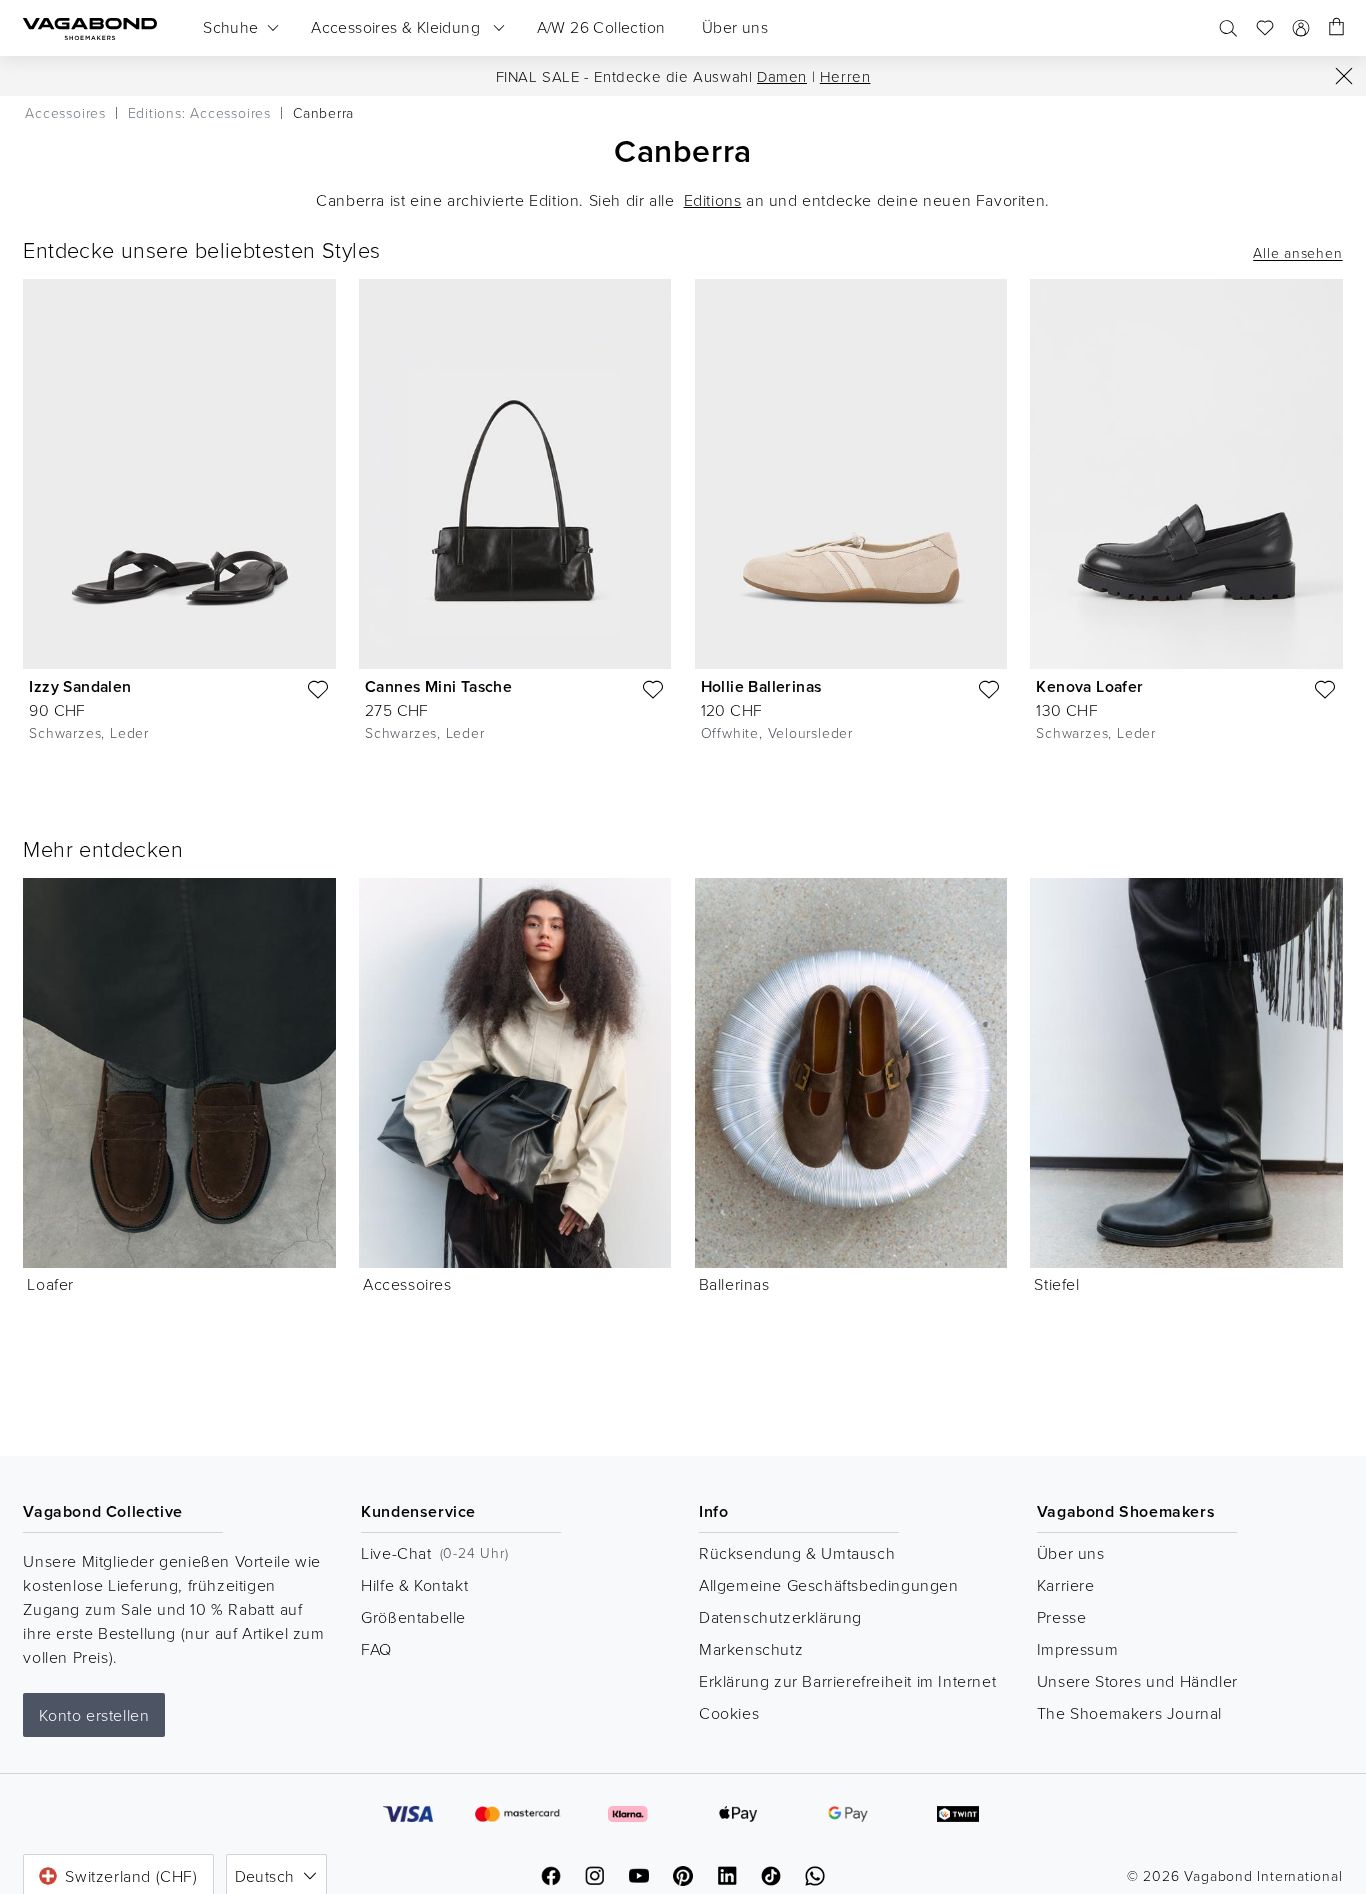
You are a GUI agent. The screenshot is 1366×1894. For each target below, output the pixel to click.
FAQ (376, 1649)
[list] (683, 526)
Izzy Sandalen (80, 686)
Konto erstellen (94, 1715)
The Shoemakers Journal (1129, 1713)
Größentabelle (413, 1617)
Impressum (1077, 1649)
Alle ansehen (1297, 253)
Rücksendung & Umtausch (797, 1553)
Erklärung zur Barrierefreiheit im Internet (847, 1681)
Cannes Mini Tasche (438, 686)
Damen (782, 76)
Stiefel (1056, 1284)
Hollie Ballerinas (761, 686)
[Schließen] (1344, 76)
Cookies (729, 1713)
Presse (1062, 1617)
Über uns (1071, 1553)
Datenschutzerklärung (780, 1617)
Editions (713, 200)
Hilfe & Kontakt (414, 1585)
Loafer (50, 1284)
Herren (845, 76)
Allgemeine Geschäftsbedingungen (829, 1585)
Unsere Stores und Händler (1137, 1681)
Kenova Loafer (1089, 686)
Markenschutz (751, 1649)
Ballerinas (734, 1284)
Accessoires (407, 1284)
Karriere (1066, 1585)
